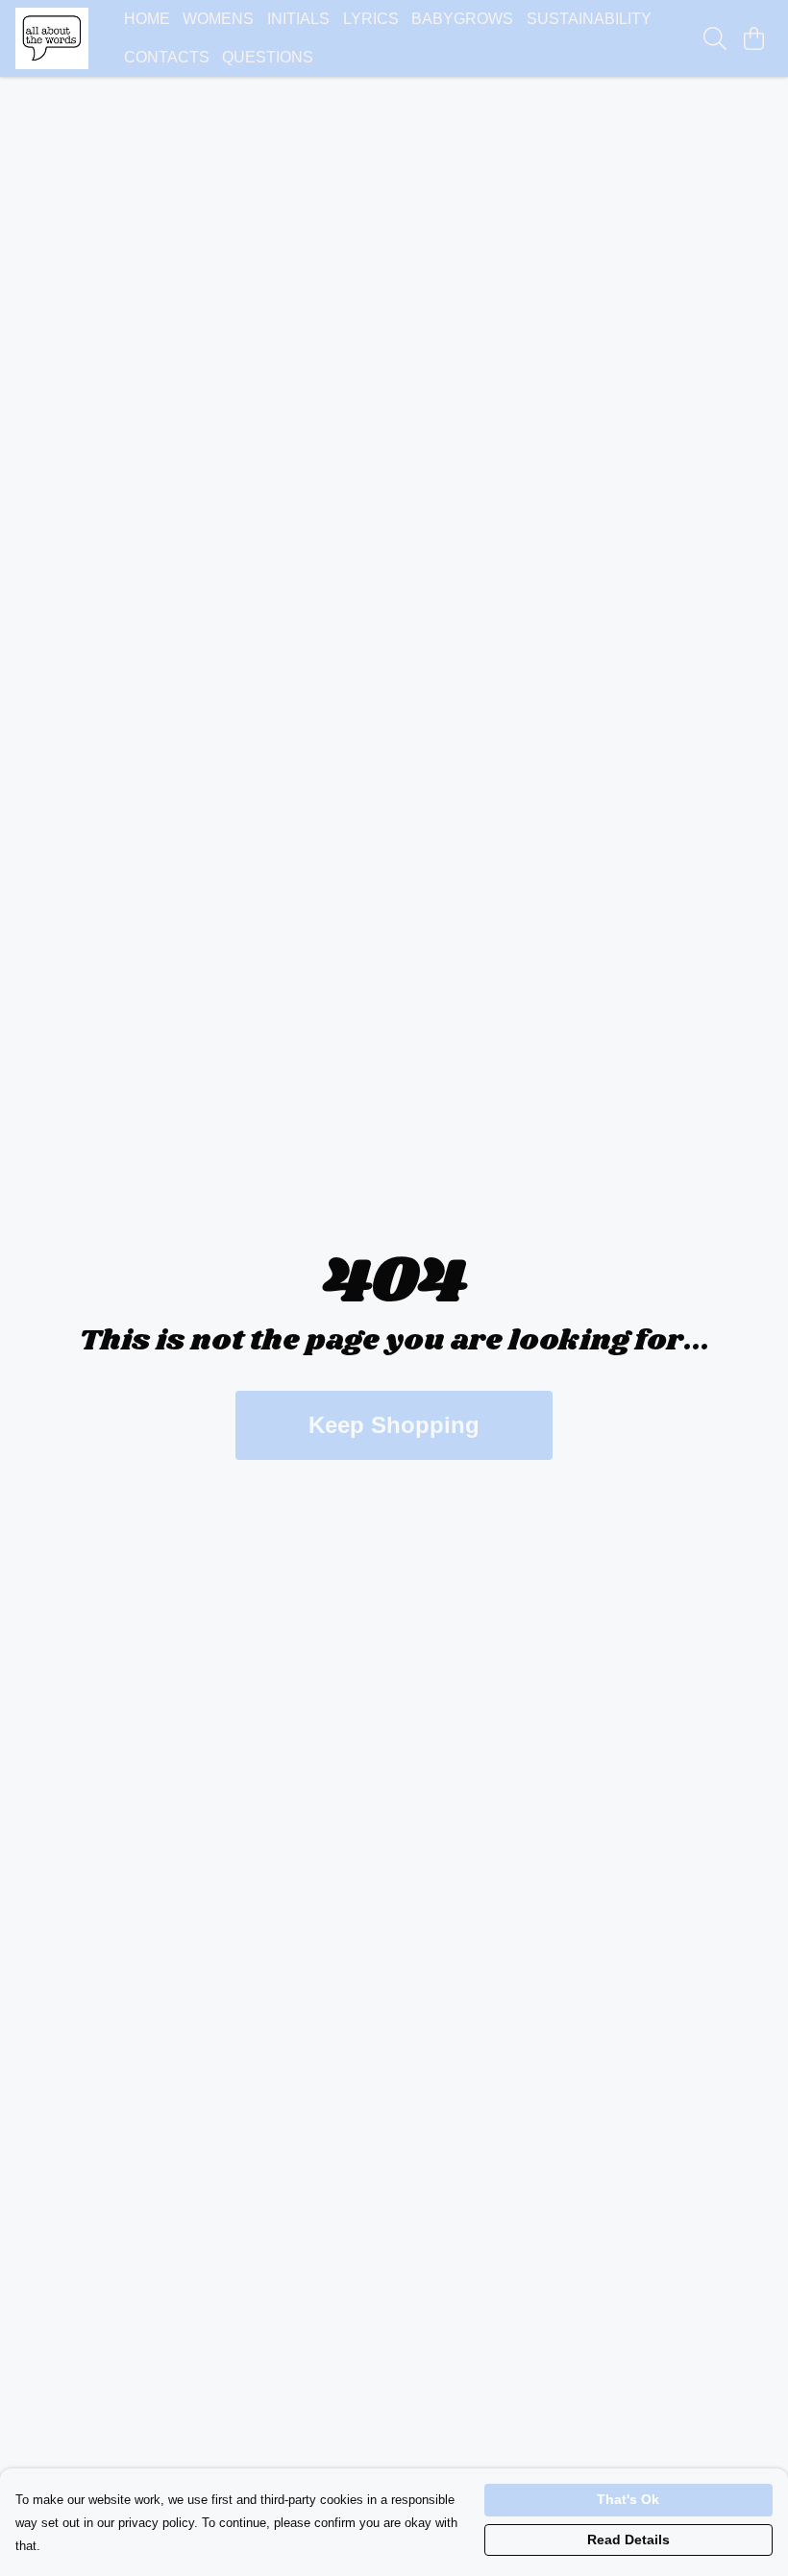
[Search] (715, 38)
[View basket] (753, 38)
